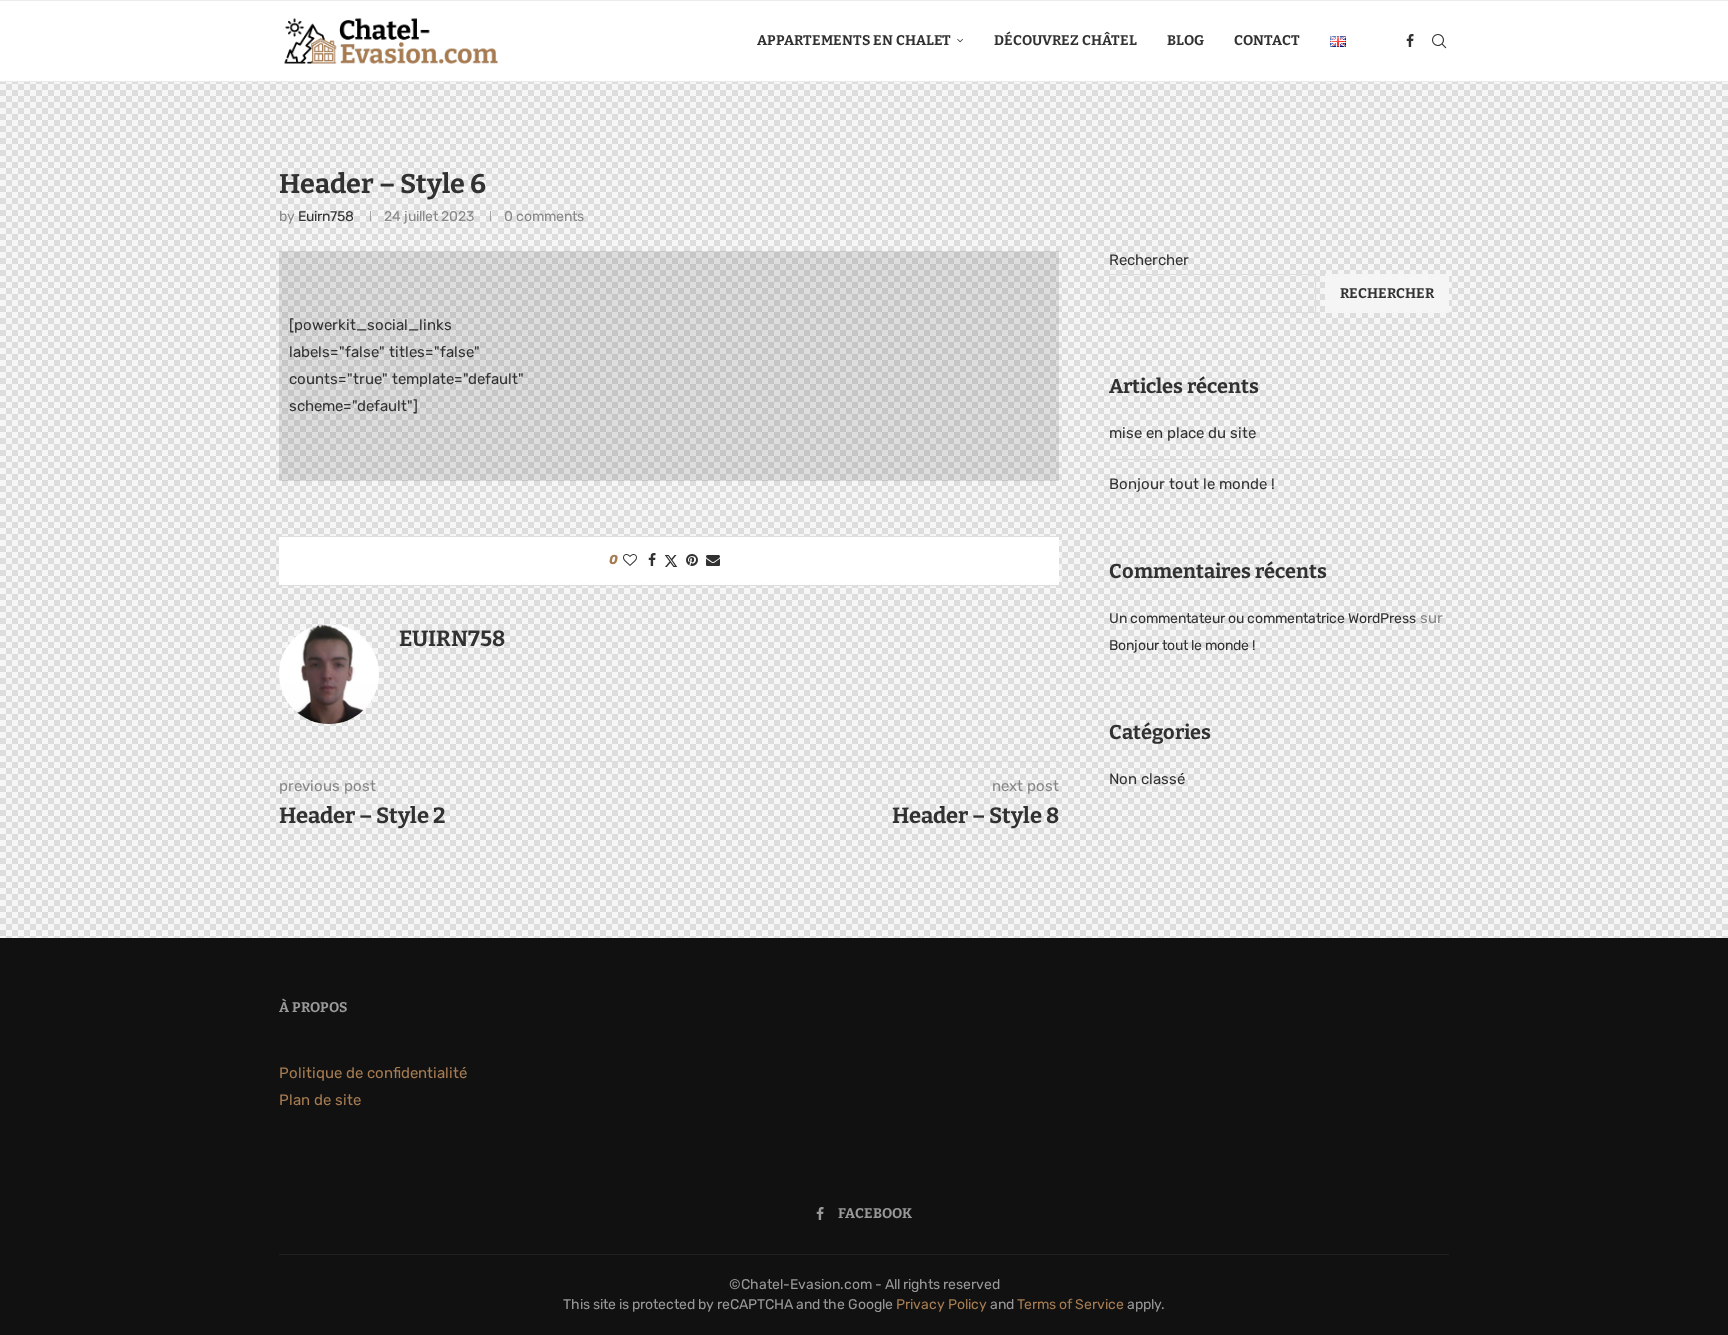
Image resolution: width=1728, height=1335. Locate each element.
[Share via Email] (713, 560)
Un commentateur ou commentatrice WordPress (1262, 618)
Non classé (1147, 779)
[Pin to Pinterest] (692, 560)
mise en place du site (1182, 433)
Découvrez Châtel (1065, 40)
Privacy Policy (941, 1304)
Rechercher (1149, 260)
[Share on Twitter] (671, 561)
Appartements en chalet (854, 40)
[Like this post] (630, 560)
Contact (1267, 40)
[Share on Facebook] (652, 560)
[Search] (1439, 41)
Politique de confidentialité (373, 1073)
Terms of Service (1070, 1304)
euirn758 (326, 216)
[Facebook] (1410, 41)
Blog (1185, 40)
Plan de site (320, 1100)
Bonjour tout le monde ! (1192, 484)
